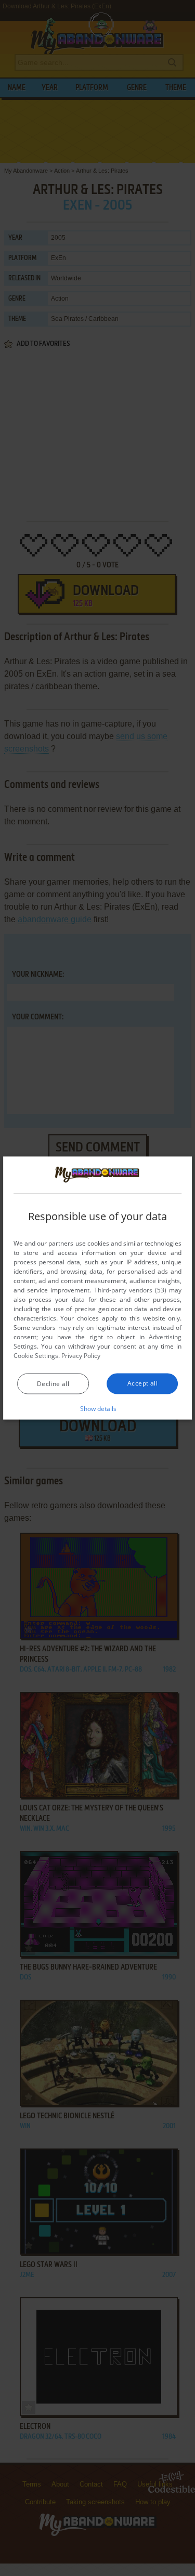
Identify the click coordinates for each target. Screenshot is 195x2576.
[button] (97, 1408)
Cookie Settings (36, 1356)
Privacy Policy (81, 1356)
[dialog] (98, 1288)
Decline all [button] (53, 1384)
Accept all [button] (142, 1383)
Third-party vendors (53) (131, 1290)
